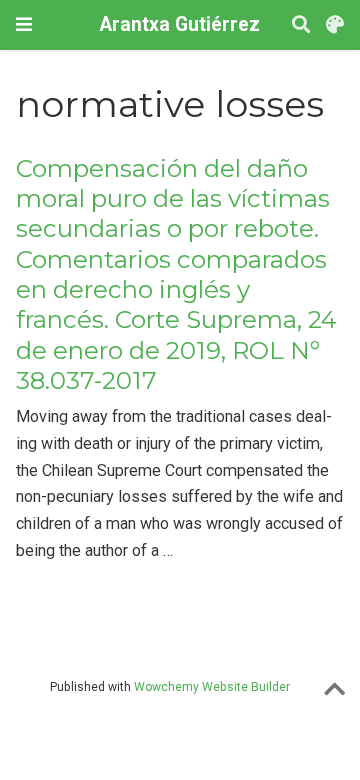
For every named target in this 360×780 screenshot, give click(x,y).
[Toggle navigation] (24, 24)
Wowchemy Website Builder (212, 687)
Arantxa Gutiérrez (180, 24)
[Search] (301, 25)
